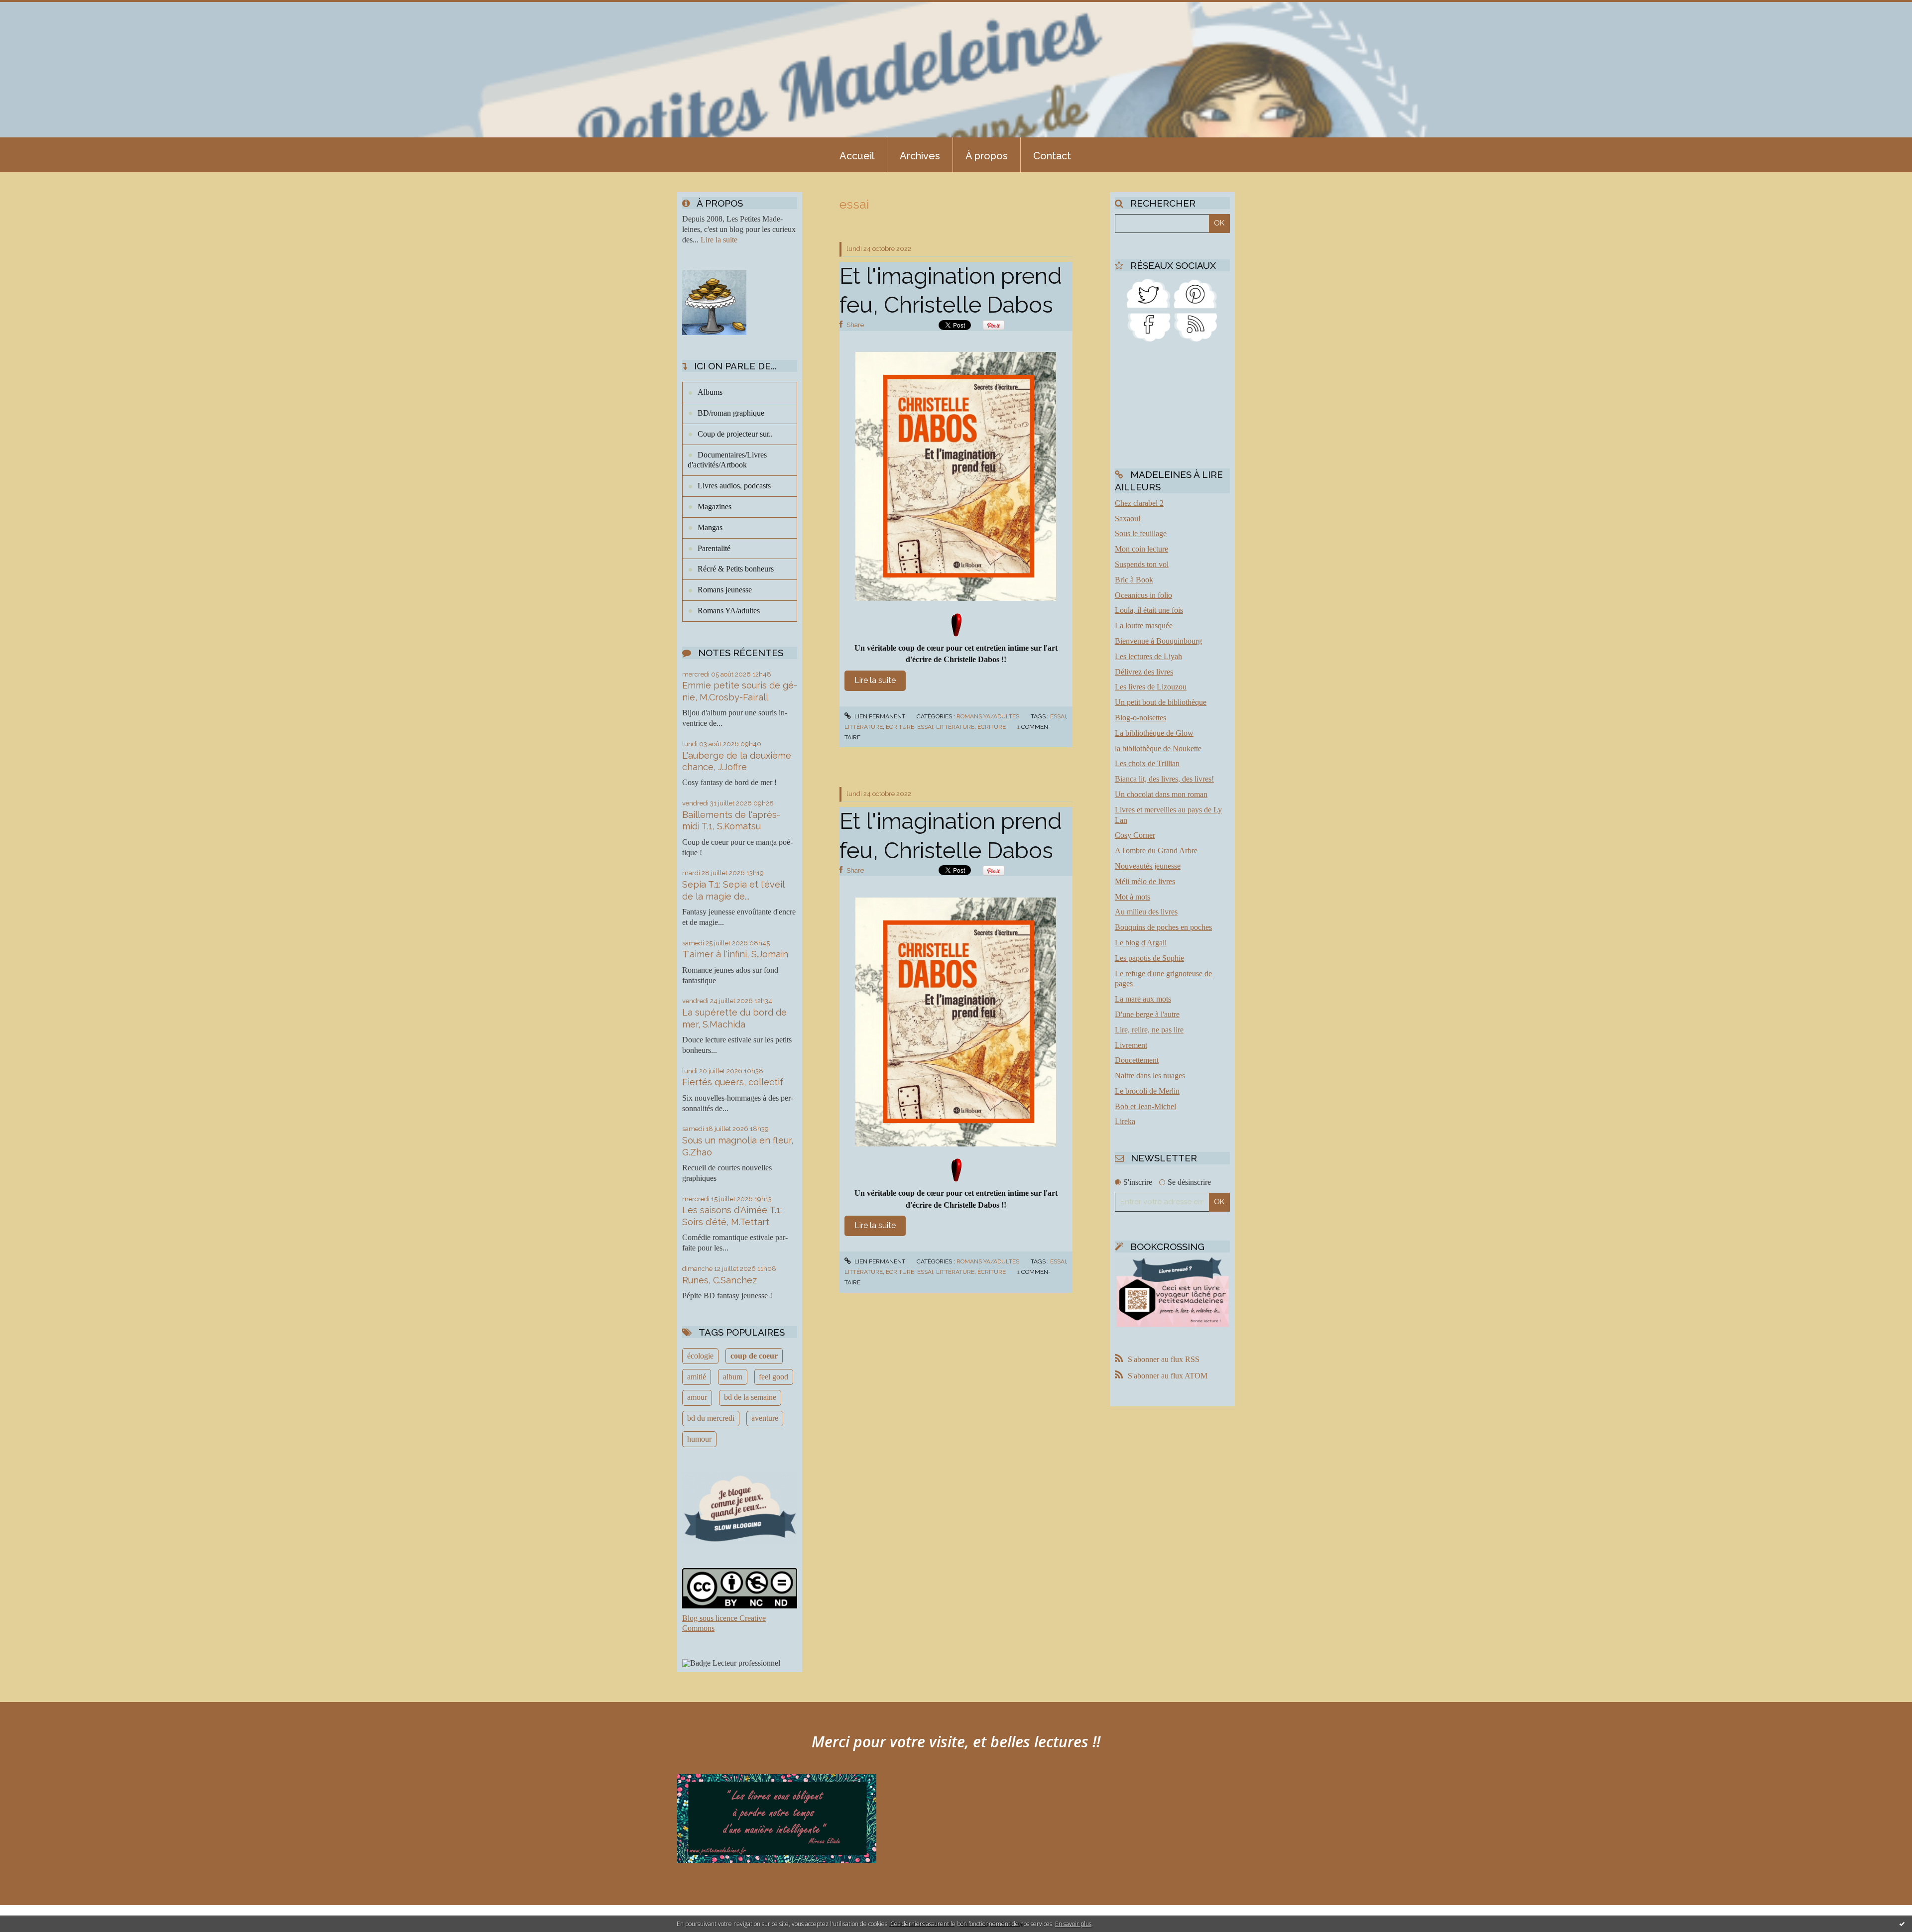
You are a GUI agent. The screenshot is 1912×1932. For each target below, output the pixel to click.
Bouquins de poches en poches (1163, 927)
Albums (710, 392)
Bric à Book (1134, 580)
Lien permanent (879, 716)
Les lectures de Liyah (1148, 656)
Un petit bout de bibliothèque (1161, 702)
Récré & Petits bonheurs (736, 569)
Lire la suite (719, 240)
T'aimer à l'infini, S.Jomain (735, 954)
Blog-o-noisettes (1140, 718)
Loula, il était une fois (1149, 610)
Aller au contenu (34, 9)
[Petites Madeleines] (1149, 327)
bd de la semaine (750, 1397)
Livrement (1131, 1045)
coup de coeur (754, 1356)
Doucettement (1137, 1060)
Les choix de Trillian (1147, 763)
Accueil (857, 156)
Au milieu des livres (1146, 912)
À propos (987, 156)
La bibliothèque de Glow (1154, 733)
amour (697, 1397)
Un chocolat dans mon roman (1161, 794)
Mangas (710, 527)
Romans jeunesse (725, 590)
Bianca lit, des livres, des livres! (1164, 779)
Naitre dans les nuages (1150, 1076)
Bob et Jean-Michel (1145, 1106)
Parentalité (714, 548)
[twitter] (1149, 292)
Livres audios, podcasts (734, 486)
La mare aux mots (1143, 999)
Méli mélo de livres (1145, 881)
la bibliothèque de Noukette (1158, 748)
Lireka (1125, 1121)
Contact (1052, 156)
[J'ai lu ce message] (1902, 1924)
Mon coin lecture (1141, 549)
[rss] (1195, 327)
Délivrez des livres (1144, 672)
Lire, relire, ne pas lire (1149, 1030)
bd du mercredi (711, 1418)
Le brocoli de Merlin (1147, 1091)
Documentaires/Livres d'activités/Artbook (727, 460)
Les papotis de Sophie (1149, 958)
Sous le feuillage (1141, 533)
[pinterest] (1195, 292)
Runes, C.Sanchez (719, 1280)
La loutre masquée (1144, 625)
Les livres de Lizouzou (1151, 687)
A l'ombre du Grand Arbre (1156, 851)
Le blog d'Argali (1141, 943)
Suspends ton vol (1142, 564)
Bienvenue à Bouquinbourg (1158, 641)
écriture (900, 727)
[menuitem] (857, 155)
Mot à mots (1133, 897)
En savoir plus (1073, 1924)
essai (1058, 716)
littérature (864, 727)
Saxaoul (1128, 518)
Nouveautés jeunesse (1148, 866)
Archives (920, 156)
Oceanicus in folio (1143, 595)
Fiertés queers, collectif (733, 1082)
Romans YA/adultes (729, 611)
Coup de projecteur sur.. (735, 434)
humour (699, 1439)
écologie (700, 1356)
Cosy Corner (1135, 835)
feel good (774, 1377)
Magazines (715, 507)
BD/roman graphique (731, 413)
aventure (765, 1418)
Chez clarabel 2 (1139, 503)
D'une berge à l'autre (1147, 1014)
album (733, 1377)
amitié (697, 1377)
